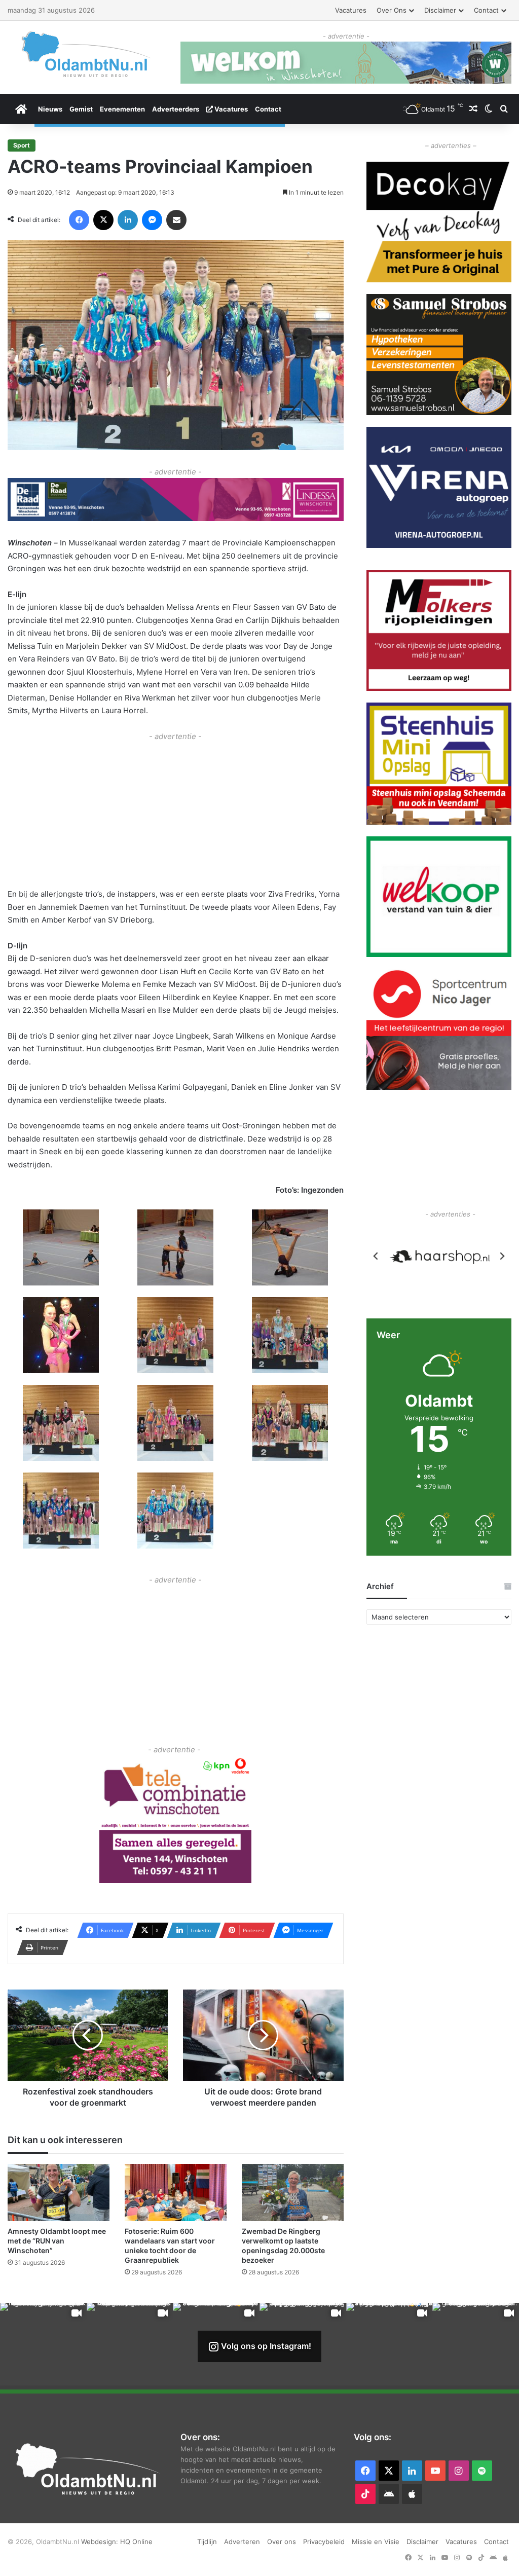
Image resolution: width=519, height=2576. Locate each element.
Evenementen (122, 109)
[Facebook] (79, 220)
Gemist (81, 109)
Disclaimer (440, 10)
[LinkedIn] (128, 220)
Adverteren (242, 2541)
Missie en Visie (376, 2541)
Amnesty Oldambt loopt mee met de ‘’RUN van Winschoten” (57, 2240)
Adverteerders (176, 109)
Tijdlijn (207, 2541)
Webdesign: (101, 2541)
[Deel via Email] (176, 220)
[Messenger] (152, 220)
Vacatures (351, 10)
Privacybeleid (324, 2541)
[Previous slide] (376, 1258)
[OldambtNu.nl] (86, 54)
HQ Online (136, 2541)
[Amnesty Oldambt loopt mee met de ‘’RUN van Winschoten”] (59, 2192)
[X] (103, 220)
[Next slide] (502, 1258)
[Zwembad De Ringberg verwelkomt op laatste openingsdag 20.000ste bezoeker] (293, 2192)
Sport (22, 145)
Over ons (392, 10)
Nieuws (50, 109)
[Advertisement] (176, 813)
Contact (486, 10)
